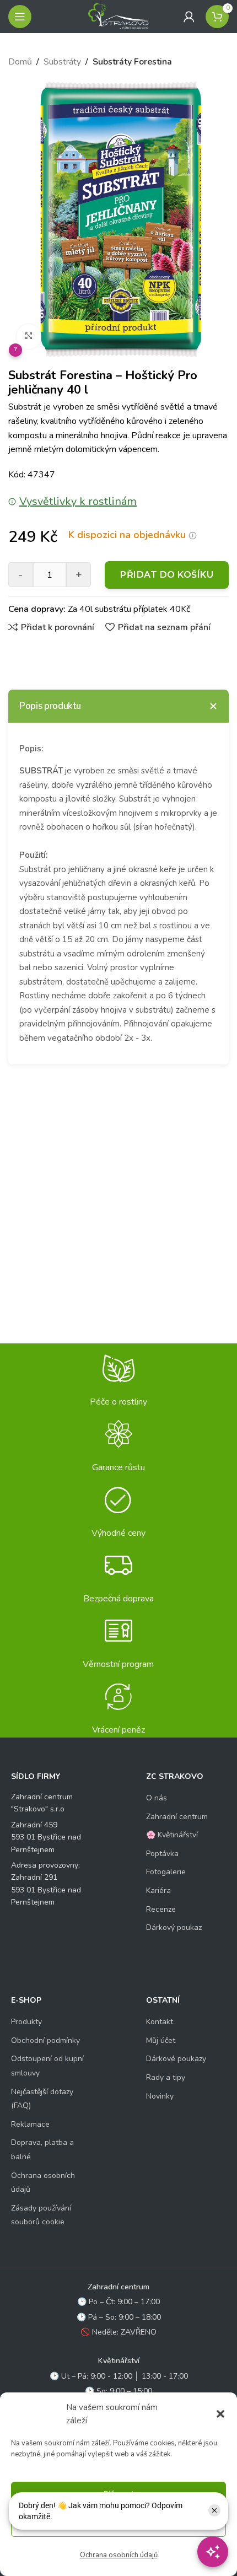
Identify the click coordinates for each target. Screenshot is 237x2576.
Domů (20, 62)
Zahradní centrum (177, 1817)
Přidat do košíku (167, 575)
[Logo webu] (118, 16)
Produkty (26, 2022)
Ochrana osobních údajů (119, 2555)
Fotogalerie (166, 1872)
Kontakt (160, 2022)
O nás (157, 1798)
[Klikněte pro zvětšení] (29, 337)
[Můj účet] (189, 17)
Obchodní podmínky (45, 2040)
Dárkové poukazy (176, 2059)
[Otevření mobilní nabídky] (20, 17)
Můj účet (161, 2040)
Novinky (160, 2096)
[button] (220, 2414)
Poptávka (162, 1854)
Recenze (161, 1909)
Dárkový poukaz (174, 1927)
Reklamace (30, 2124)
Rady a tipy (166, 2077)
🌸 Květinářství (172, 1835)
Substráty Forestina (132, 62)
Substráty (62, 62)
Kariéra (158, 1891)
